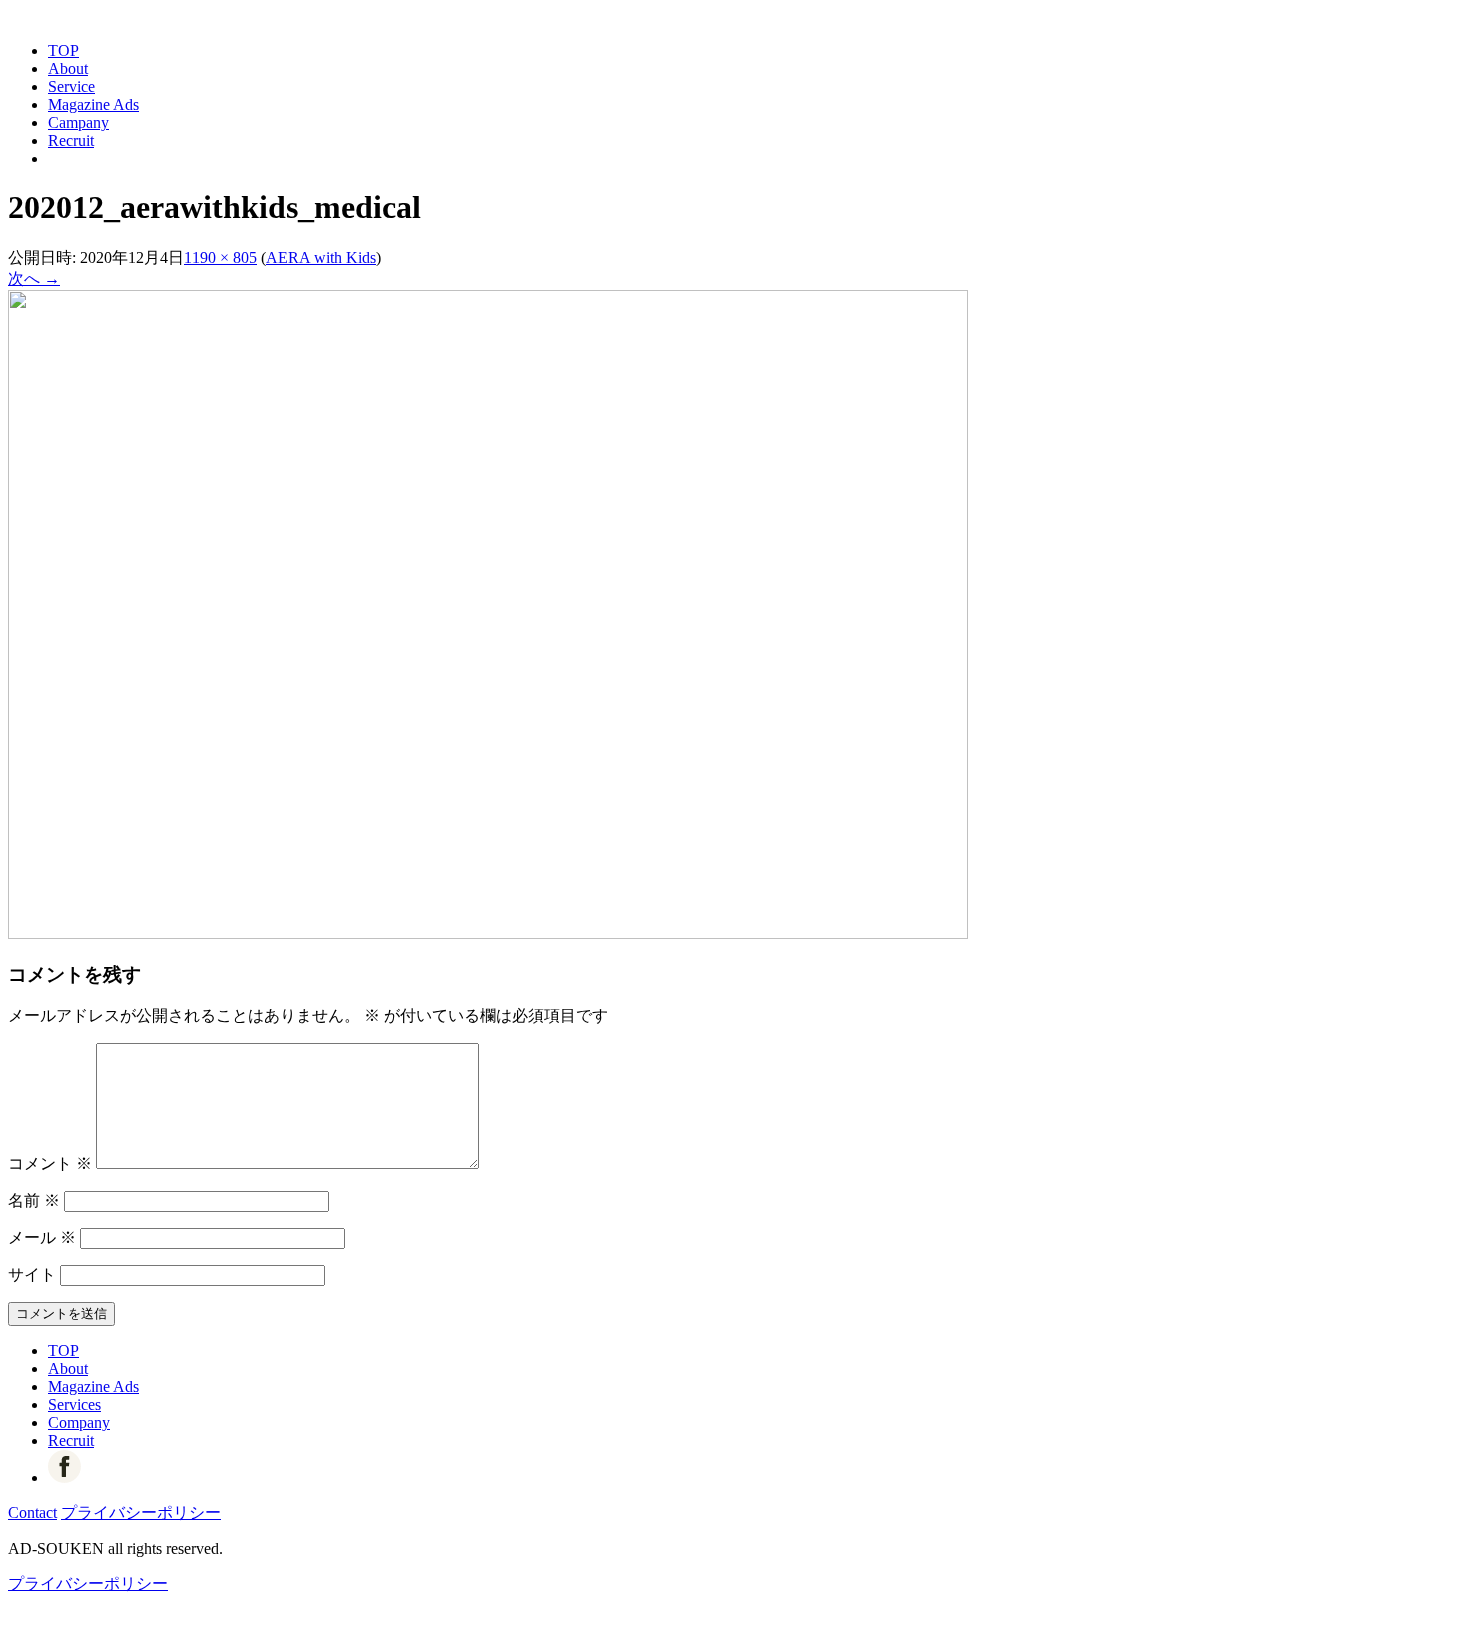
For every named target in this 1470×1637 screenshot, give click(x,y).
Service (71, 86)
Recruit (71, 140)
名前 (34, 1200)
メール (42, 1237)
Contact (32, 1512)
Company (79, 1422)
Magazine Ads (93, 104)
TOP (63, 50)
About (68, 68)
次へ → (34, 278)
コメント (50, 1163)
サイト (32, 1274)
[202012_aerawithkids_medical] (488, 933)
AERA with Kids (321, 257)
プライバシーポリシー (141, 1512)
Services (74, 1404)
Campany (78, 122)
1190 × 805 (220, 257)
